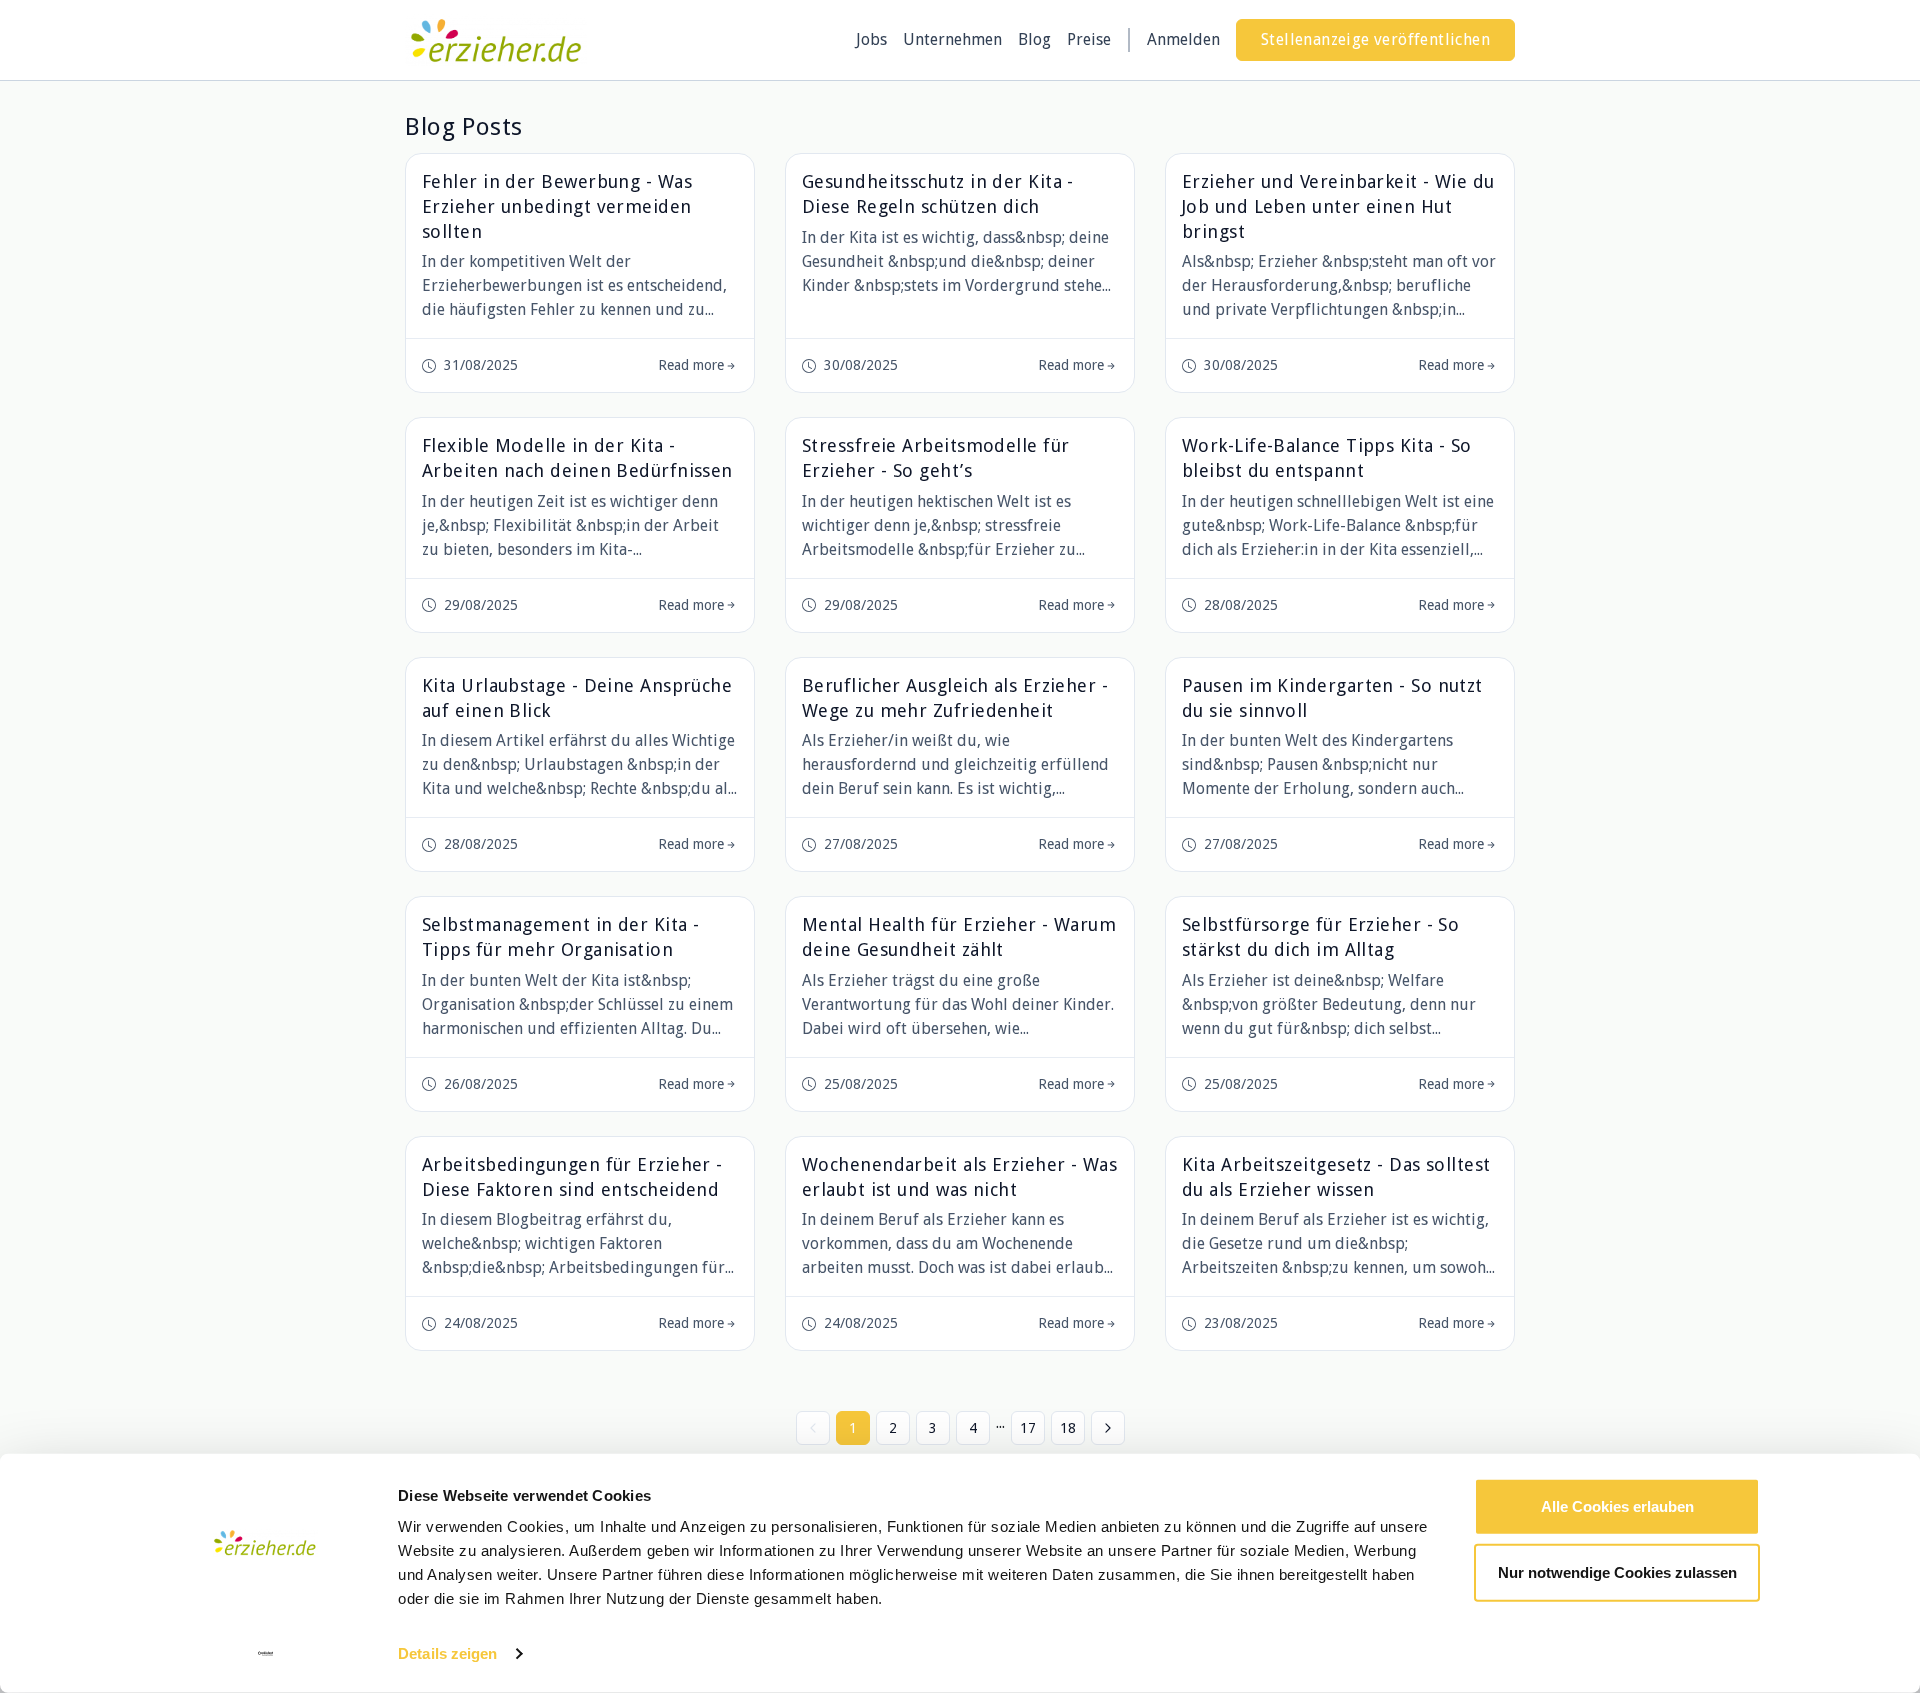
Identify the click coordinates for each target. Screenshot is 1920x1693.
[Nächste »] (1108, 1428)
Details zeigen (447, 1653)
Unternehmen (952, 39)
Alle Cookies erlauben (1617, 1506)
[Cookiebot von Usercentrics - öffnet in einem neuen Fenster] (265, 1654)
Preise (1089, 39)
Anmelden (1183, 39)
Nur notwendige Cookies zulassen (1617, 1571)
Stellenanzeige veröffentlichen (1375, 39)
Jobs (871, 39)
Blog (1034, 39)
